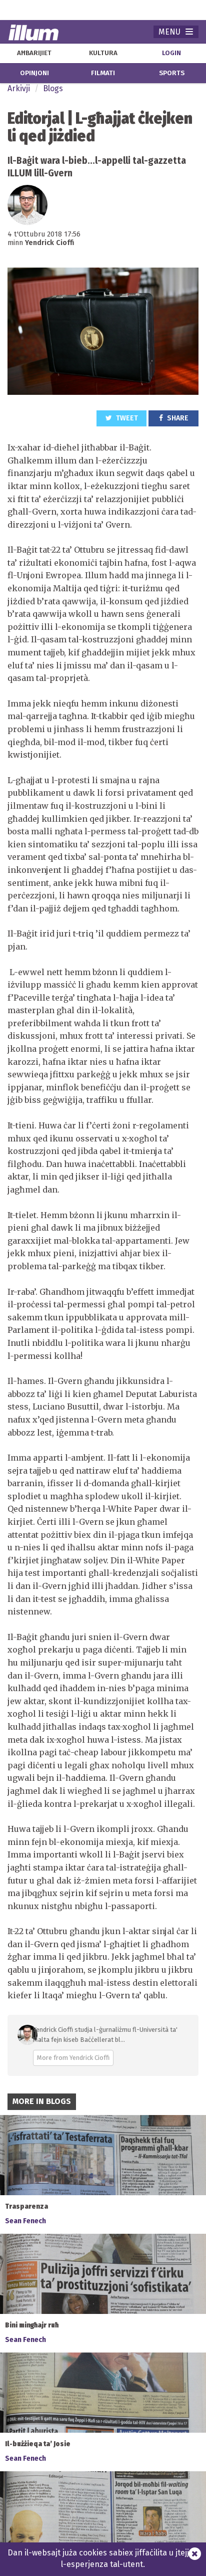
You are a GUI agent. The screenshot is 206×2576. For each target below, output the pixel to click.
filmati (103, 73)
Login (171, 53)
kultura (103, 53)
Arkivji (19, 88)
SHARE (177, 418)
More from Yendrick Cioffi (73, 2058)
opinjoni (34, 73)
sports (172, 73)
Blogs (53, 88)
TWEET (126, 418)
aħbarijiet (34, 53)
